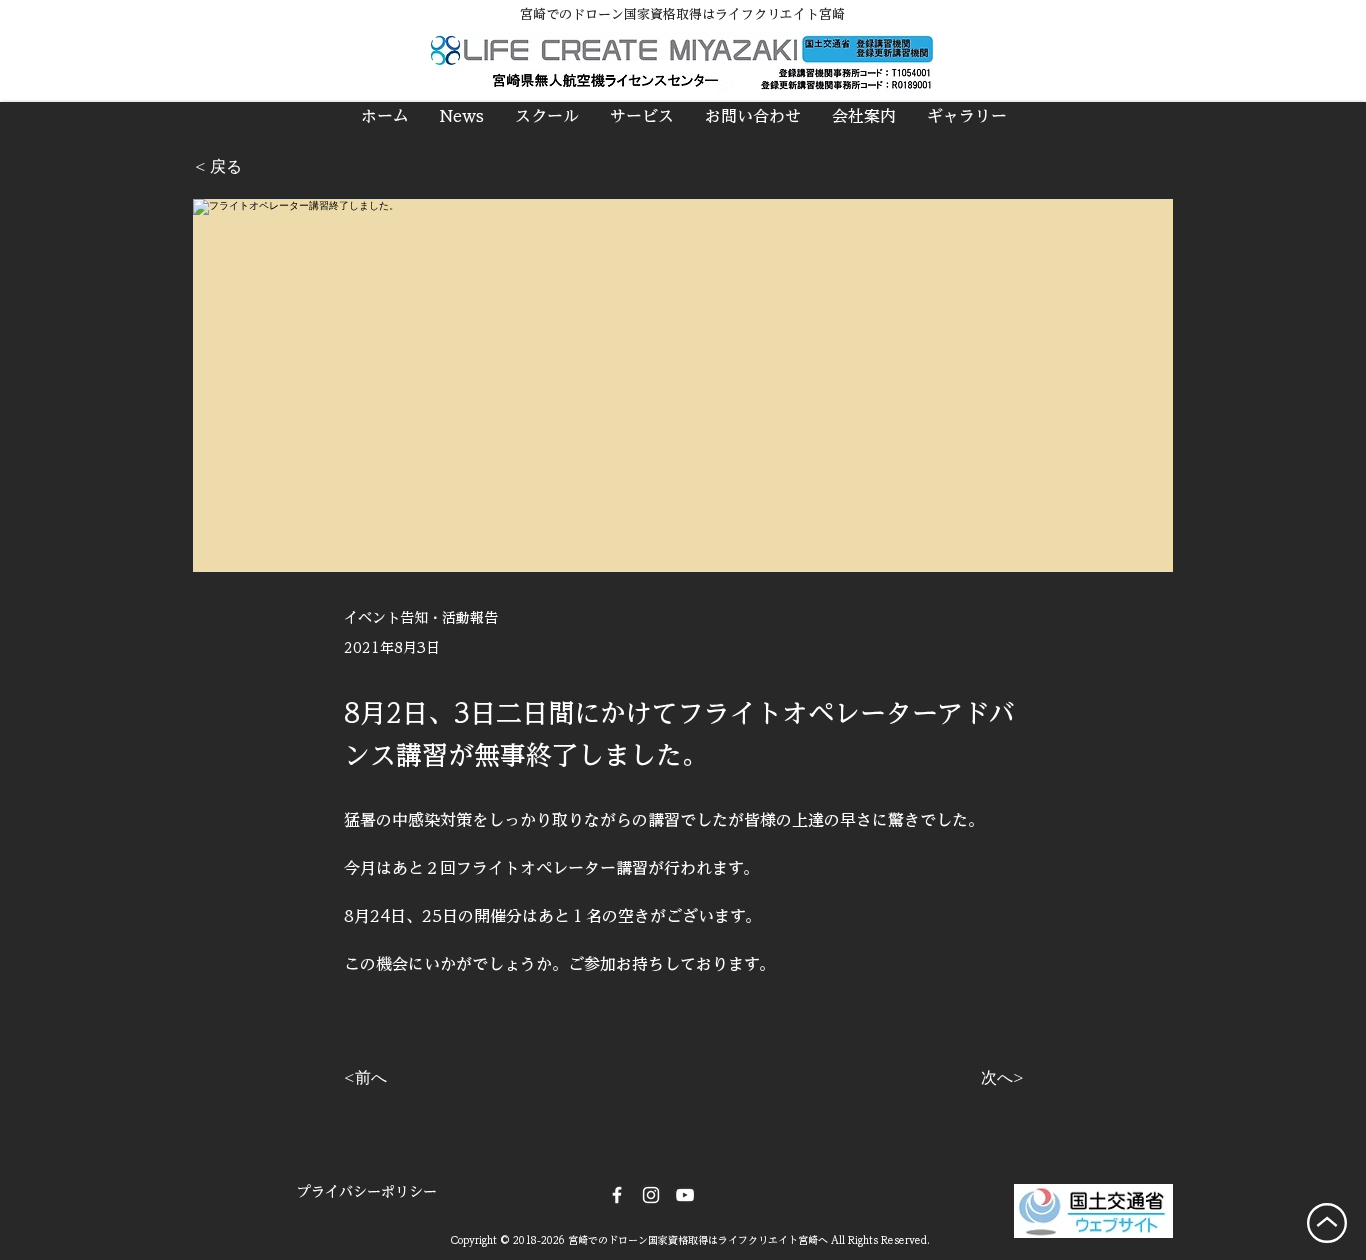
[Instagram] (651, 1195)
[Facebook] (617, 1195)
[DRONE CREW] (685, 1195)
